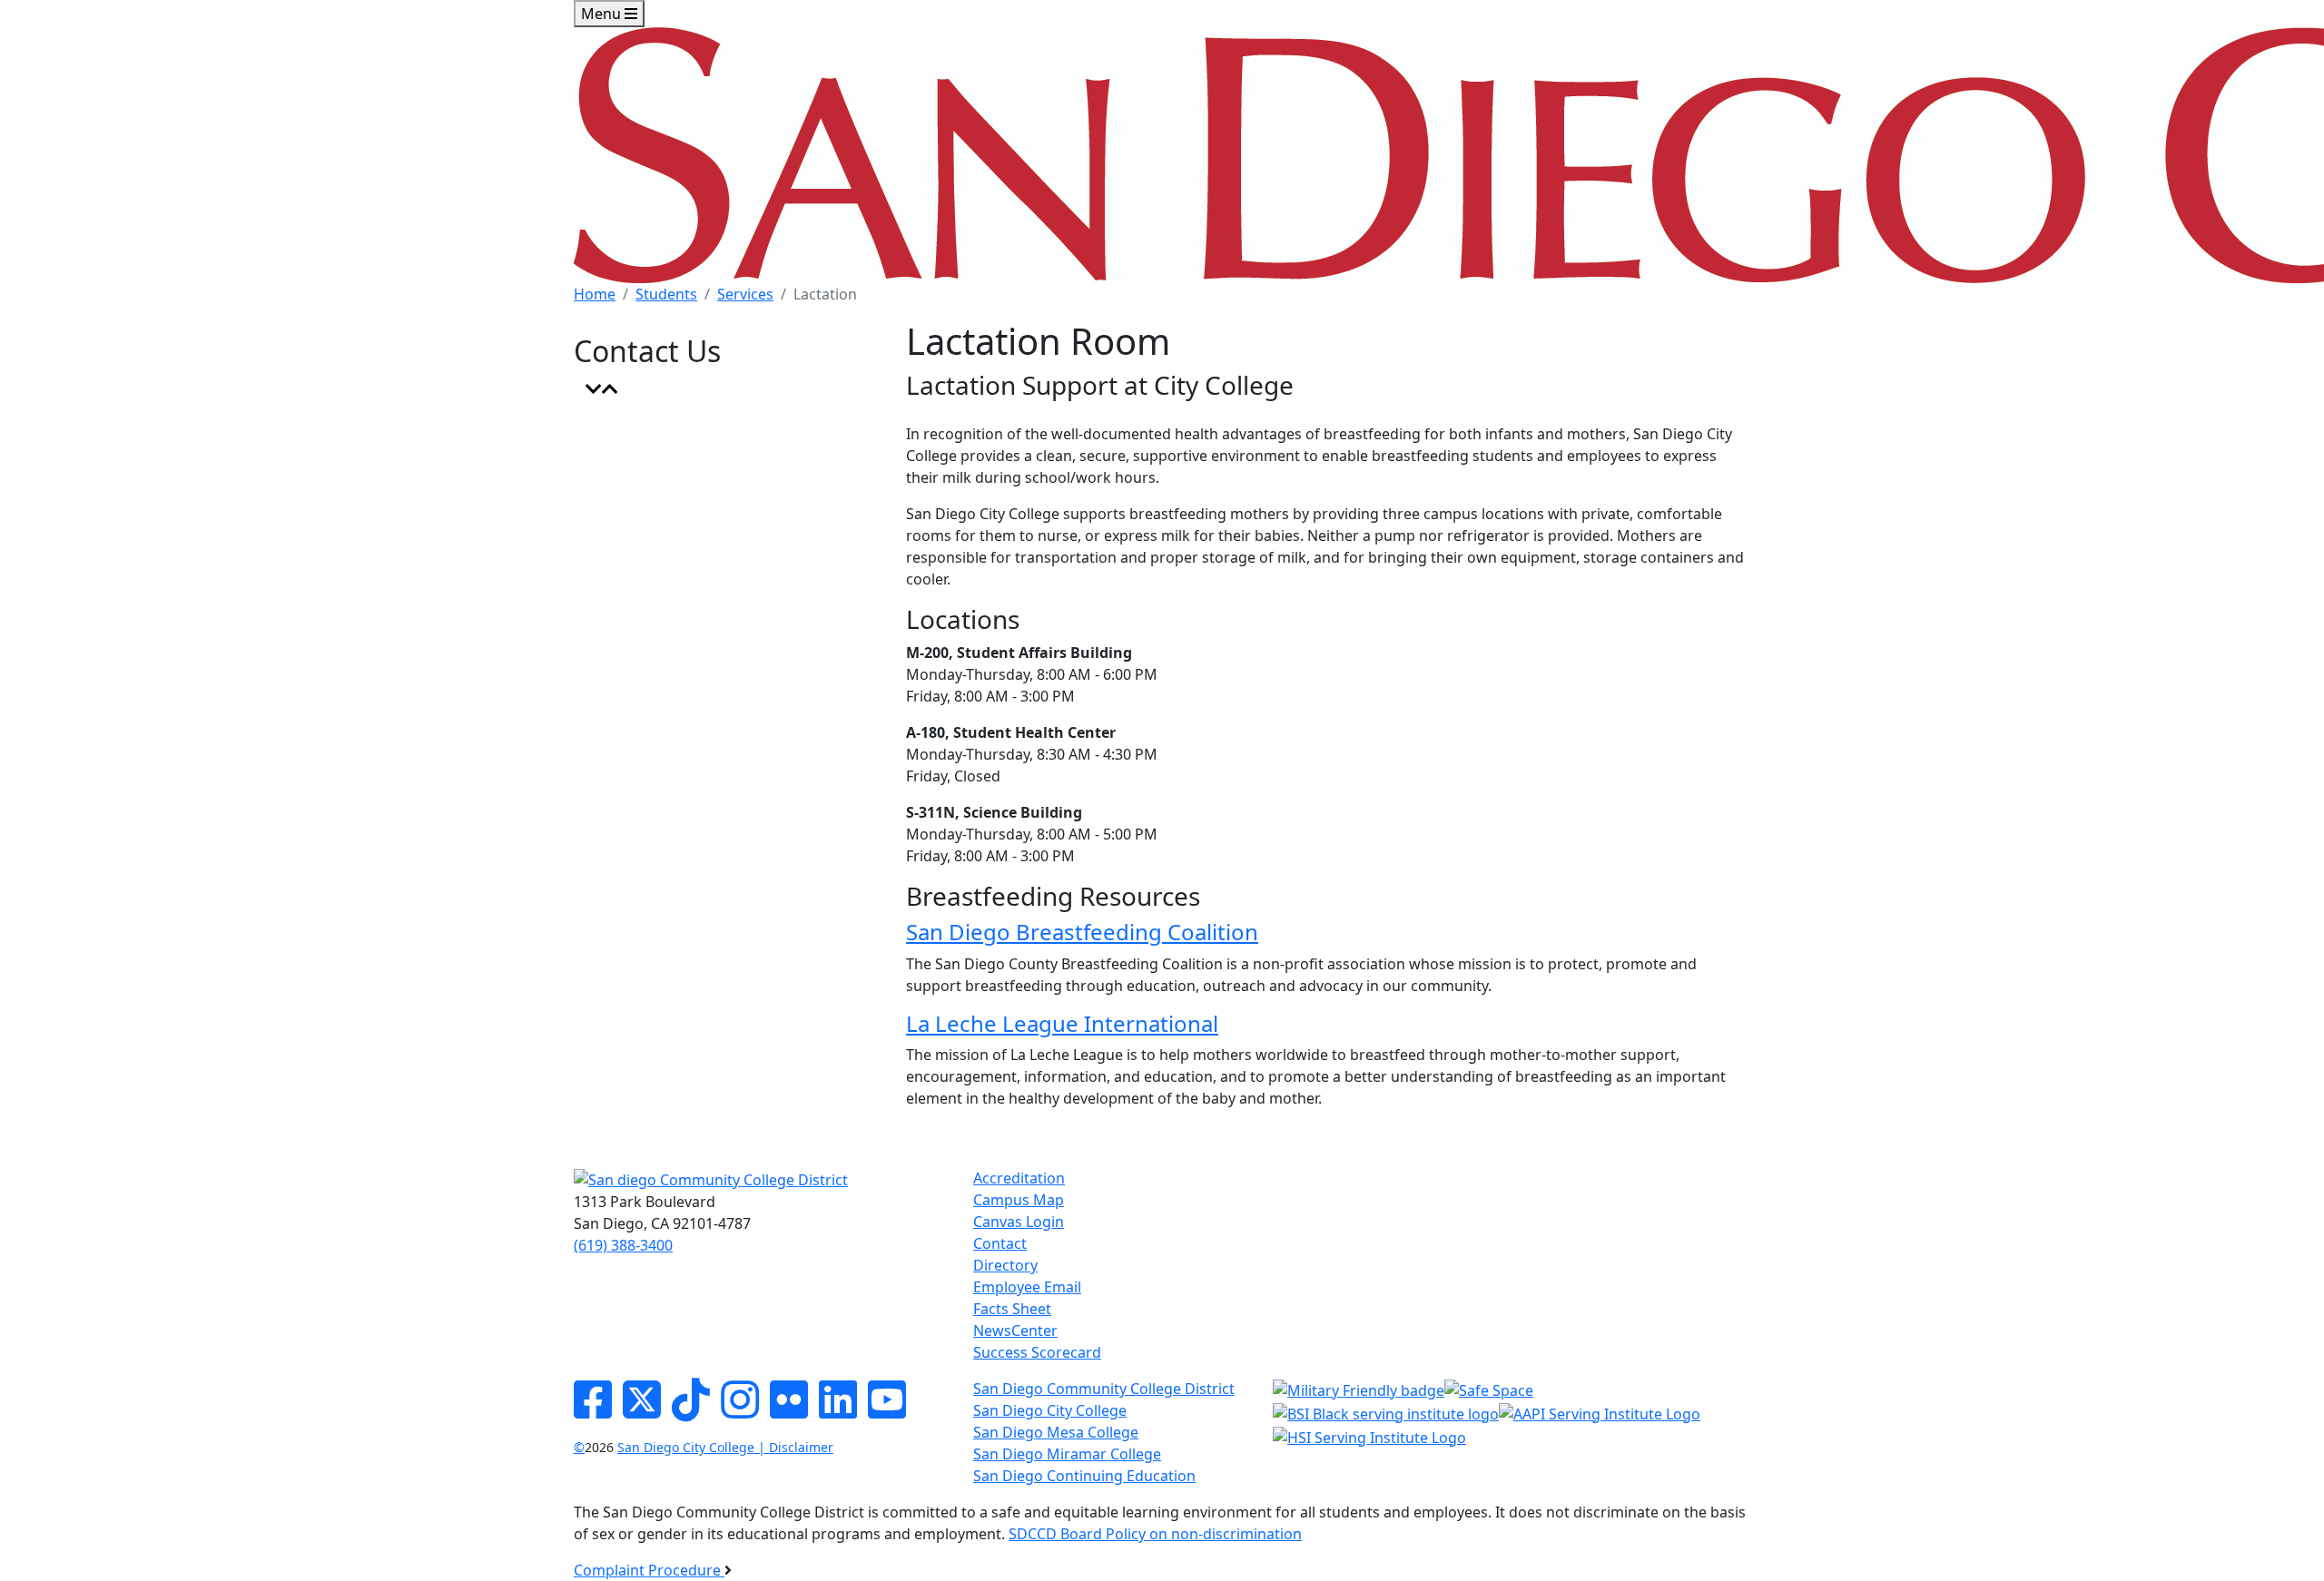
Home (595, 294)
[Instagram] (740, 1410)
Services (745, 294)
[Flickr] (789, 1410)
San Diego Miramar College (1067, 1454)
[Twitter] (642, 1410)
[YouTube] (887, 1410)
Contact (1000, 1243)
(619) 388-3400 (623, 1245)
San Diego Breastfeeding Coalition (1082, 932)
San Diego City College (1050, 1410)
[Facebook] (593, 1410)
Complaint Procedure (649, 1570)
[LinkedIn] (838, 1410)
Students (666, 294)
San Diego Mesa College (1056, 1432)
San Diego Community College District (1104, 1389)
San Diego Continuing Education (1084, 1476)
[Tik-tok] (691, 1410)
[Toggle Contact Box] (602, 389)
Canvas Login (1019, 1222)
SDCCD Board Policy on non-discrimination (1155, 1534)
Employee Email (1027, 1287)
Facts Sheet (1012, 1309)
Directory (1005, 1265)
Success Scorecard (1037, 1352)
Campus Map (1019, 1200)
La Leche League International (1062, 1023)
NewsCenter (1015, 1331)
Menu (603, 14)
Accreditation (1019, 1178)
